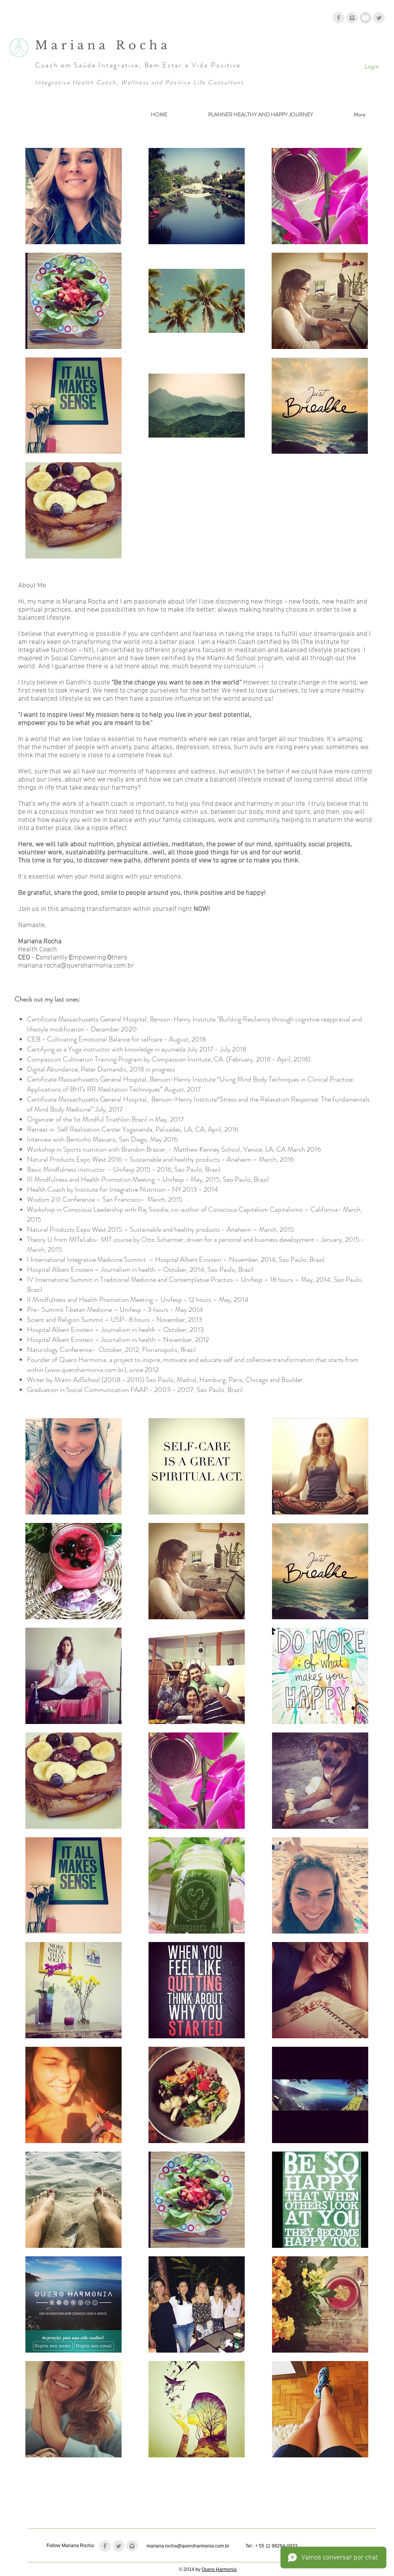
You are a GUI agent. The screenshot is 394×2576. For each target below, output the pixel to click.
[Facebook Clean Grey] (105, 2546)
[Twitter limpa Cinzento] (379, 18)
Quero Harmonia (219, 2569)
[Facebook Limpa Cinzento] (339, 18)
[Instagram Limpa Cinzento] (352, 18)
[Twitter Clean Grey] (119, 2546)
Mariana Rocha (106, 45)
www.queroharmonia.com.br (86, 1370)
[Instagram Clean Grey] (132, 2546)
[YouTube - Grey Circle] (366, 18)
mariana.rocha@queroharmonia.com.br (76, 966)
